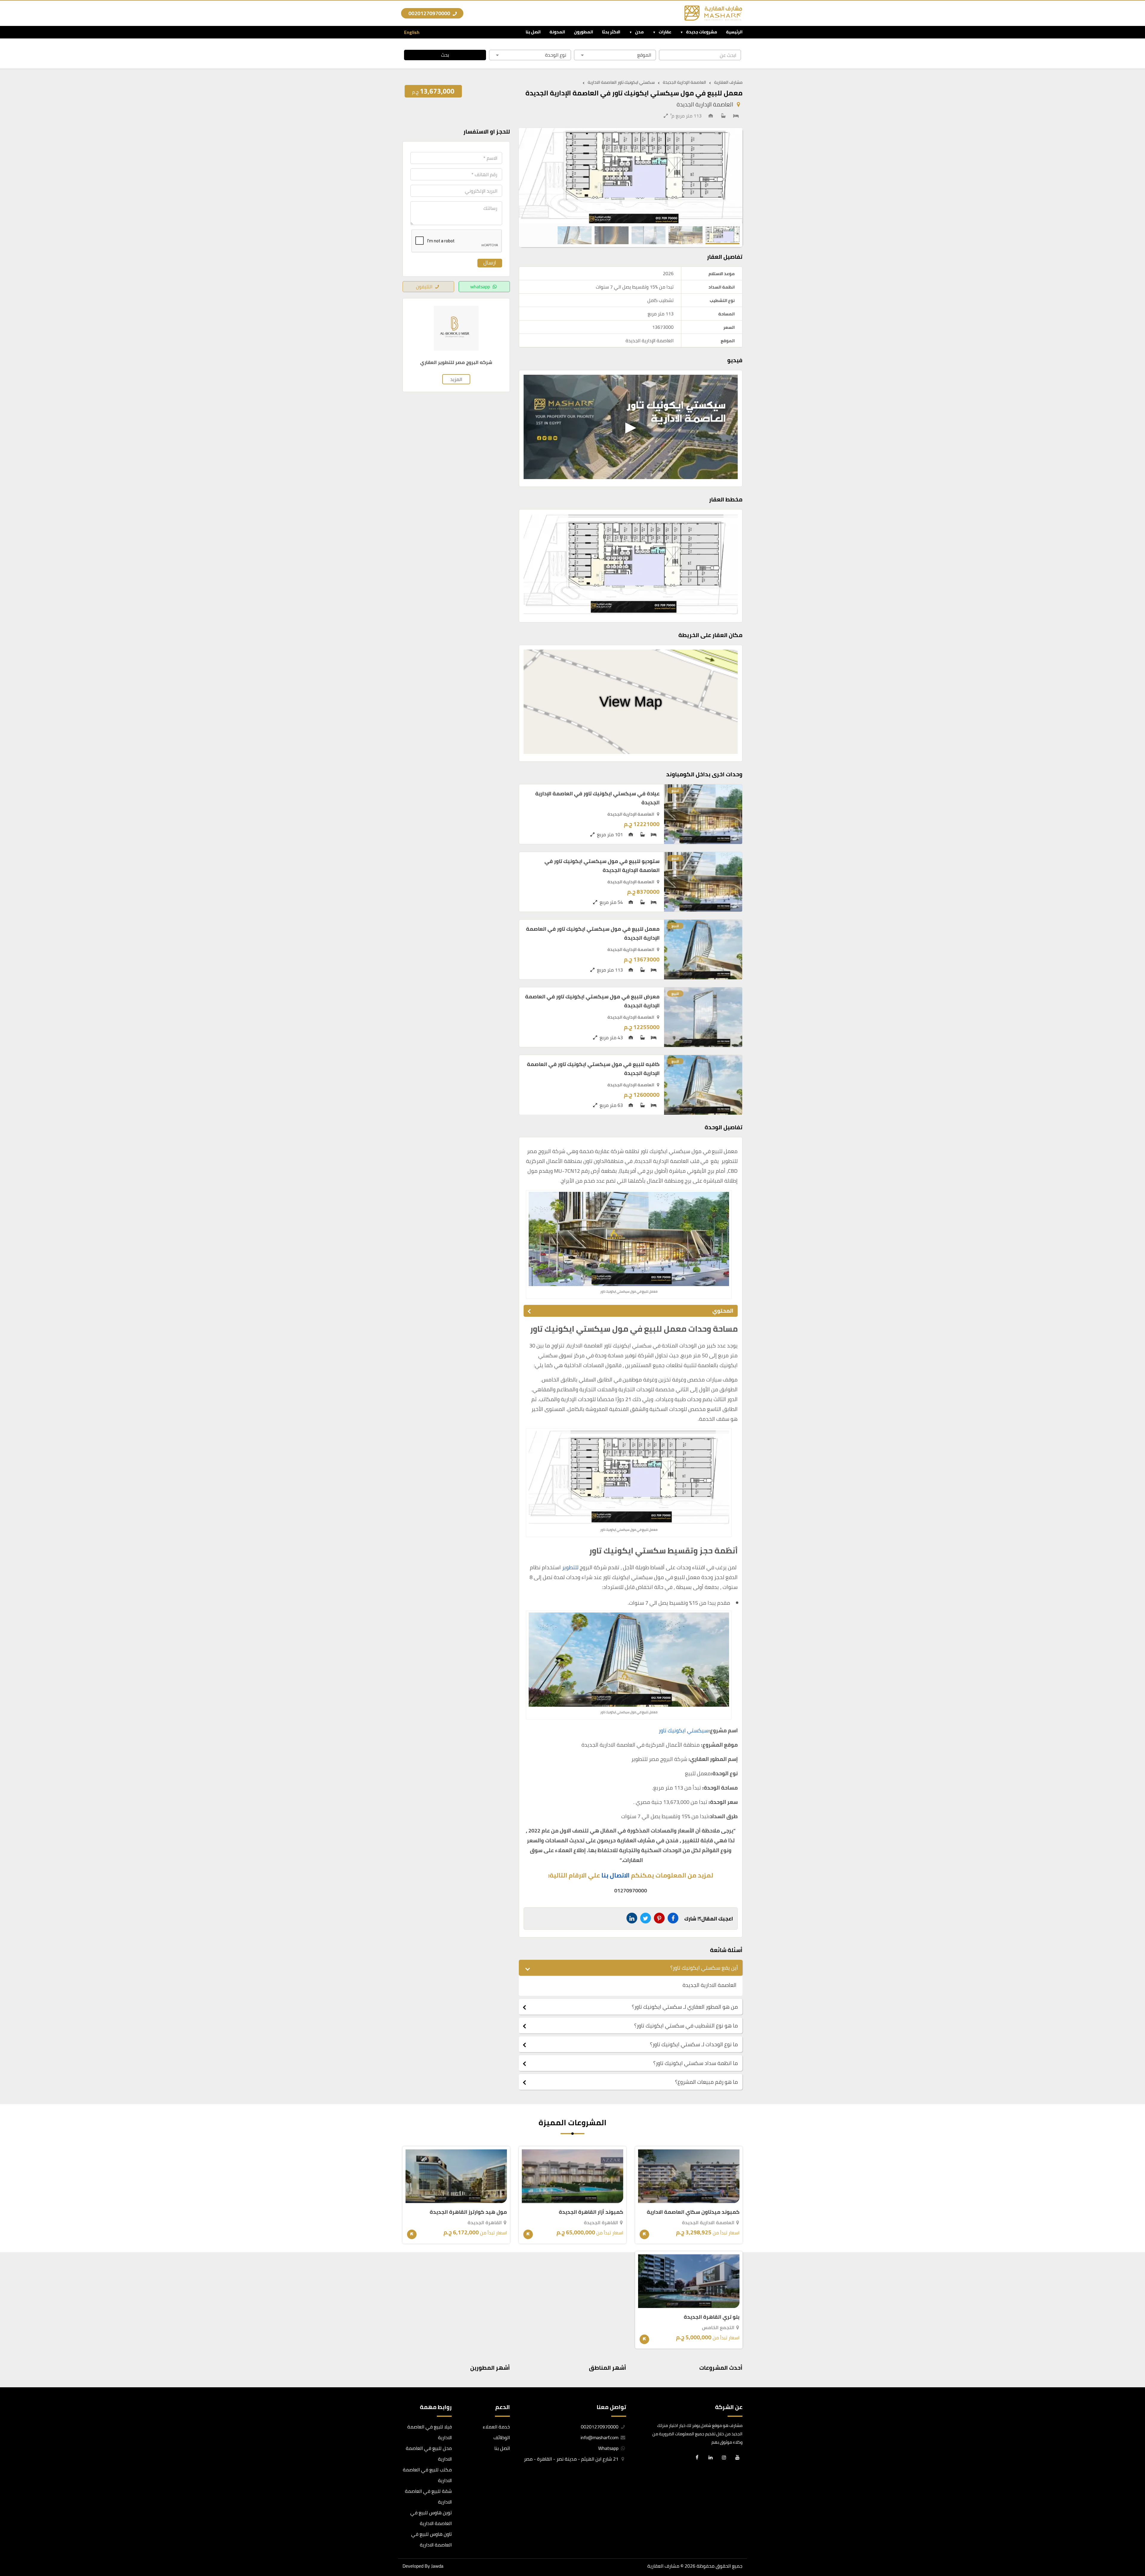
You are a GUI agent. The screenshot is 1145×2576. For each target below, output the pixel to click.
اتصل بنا (533, 32)
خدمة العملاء (496, 2427)
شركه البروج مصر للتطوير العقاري (456, 362)
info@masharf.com (599, 2437)
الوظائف (502, 2437)
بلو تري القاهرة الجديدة (712, 2317)
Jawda (437, 2566)
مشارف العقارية (663, 2566)
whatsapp (480, 286)
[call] (9, 2538)
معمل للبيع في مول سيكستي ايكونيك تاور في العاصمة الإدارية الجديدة (593, 933)
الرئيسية (734, 32)
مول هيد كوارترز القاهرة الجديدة (468, 2212)
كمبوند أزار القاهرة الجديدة (591, 2212)
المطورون (584, 32)
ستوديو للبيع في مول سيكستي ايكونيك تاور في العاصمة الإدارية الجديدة (602, 866)
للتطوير (570, 1567)
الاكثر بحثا (611, 32)
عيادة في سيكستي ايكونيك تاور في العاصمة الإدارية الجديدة (597, 798)
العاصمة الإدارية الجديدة (705, 104)
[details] (644, 2234)
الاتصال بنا (615, 1875)
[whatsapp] (9, 2552)
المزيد (456, 379)
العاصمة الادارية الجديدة (708, 2222)
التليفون (424, 286)
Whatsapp (609, 2448)
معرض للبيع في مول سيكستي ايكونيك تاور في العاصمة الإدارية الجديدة (592, 1001)
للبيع (675, 790)
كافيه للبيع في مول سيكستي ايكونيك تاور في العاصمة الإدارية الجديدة (593, 1069)
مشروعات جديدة (702, 32)
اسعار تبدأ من (708, 2233)
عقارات (665, 32)
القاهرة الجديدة (601, 2222)
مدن (639, 32)
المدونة (557, 32)
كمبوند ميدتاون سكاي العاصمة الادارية (693, 2212)
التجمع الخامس (718, 2327)
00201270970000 (430, 13)
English (412, 32)
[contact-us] (9, 2565)
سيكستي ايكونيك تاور (684, 1730)
